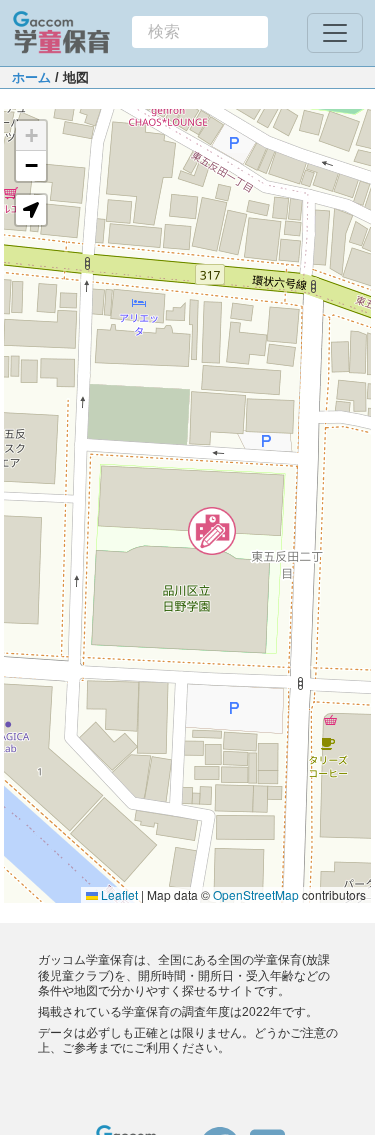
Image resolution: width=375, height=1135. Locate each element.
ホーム (31, 77)
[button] (212, 531)
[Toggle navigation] (335, 33)
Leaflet (118, 894)
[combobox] (200, 32)
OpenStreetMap (256, 894)
